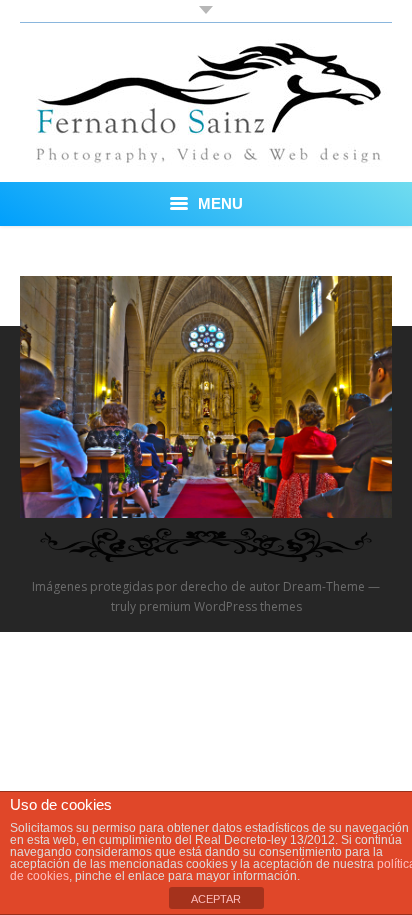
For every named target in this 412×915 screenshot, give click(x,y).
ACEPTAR (216, 899)
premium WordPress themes (220, 606)
